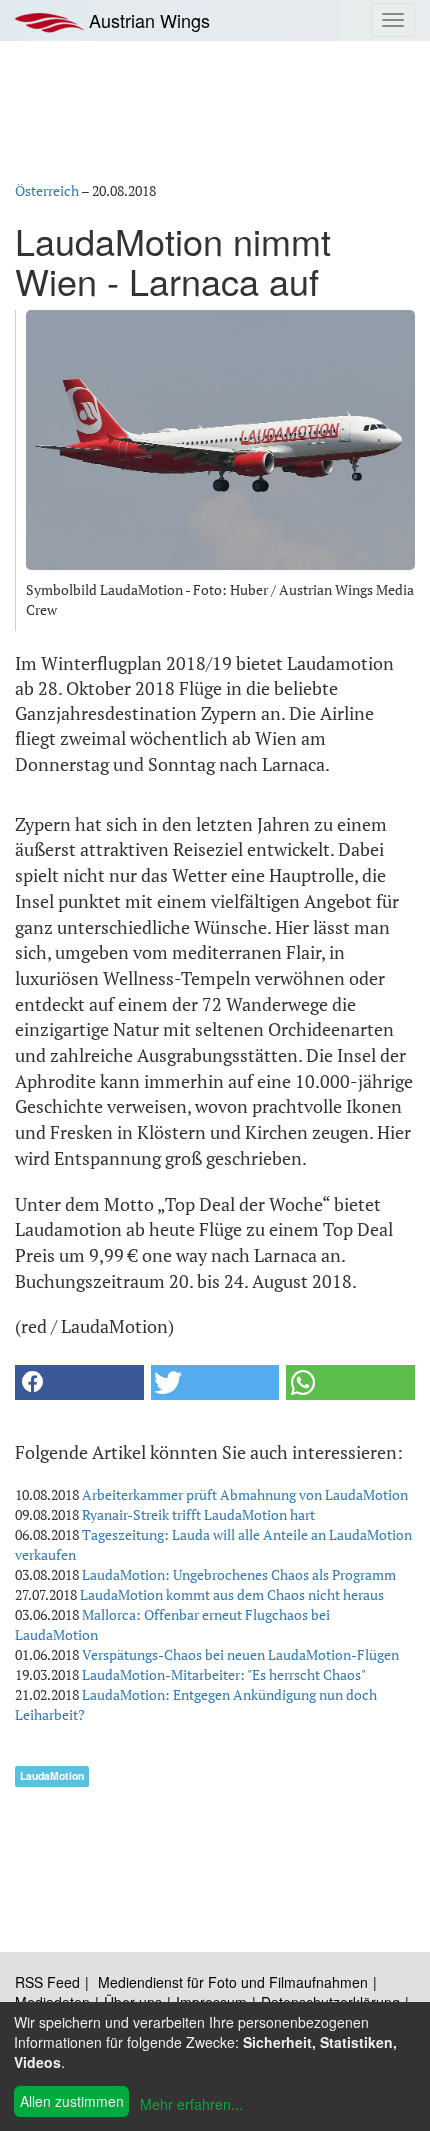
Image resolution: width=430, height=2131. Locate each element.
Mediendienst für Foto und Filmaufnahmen (233, 1982)
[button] (79, 1382)
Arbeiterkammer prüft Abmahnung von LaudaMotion (245, 1494)
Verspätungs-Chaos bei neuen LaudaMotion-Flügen (240, 1654)
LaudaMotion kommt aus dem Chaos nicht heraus (232, 1594)
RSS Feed (47, 1982)
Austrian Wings (147, 20)
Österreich (47, 190)
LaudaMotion (52, 1775)
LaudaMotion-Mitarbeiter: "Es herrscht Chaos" (224, 1674)
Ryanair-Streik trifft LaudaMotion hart (198, 1514)
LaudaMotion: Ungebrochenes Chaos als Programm (239, 1574)
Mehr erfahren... (191, 2104)
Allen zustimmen (72, 2101)
